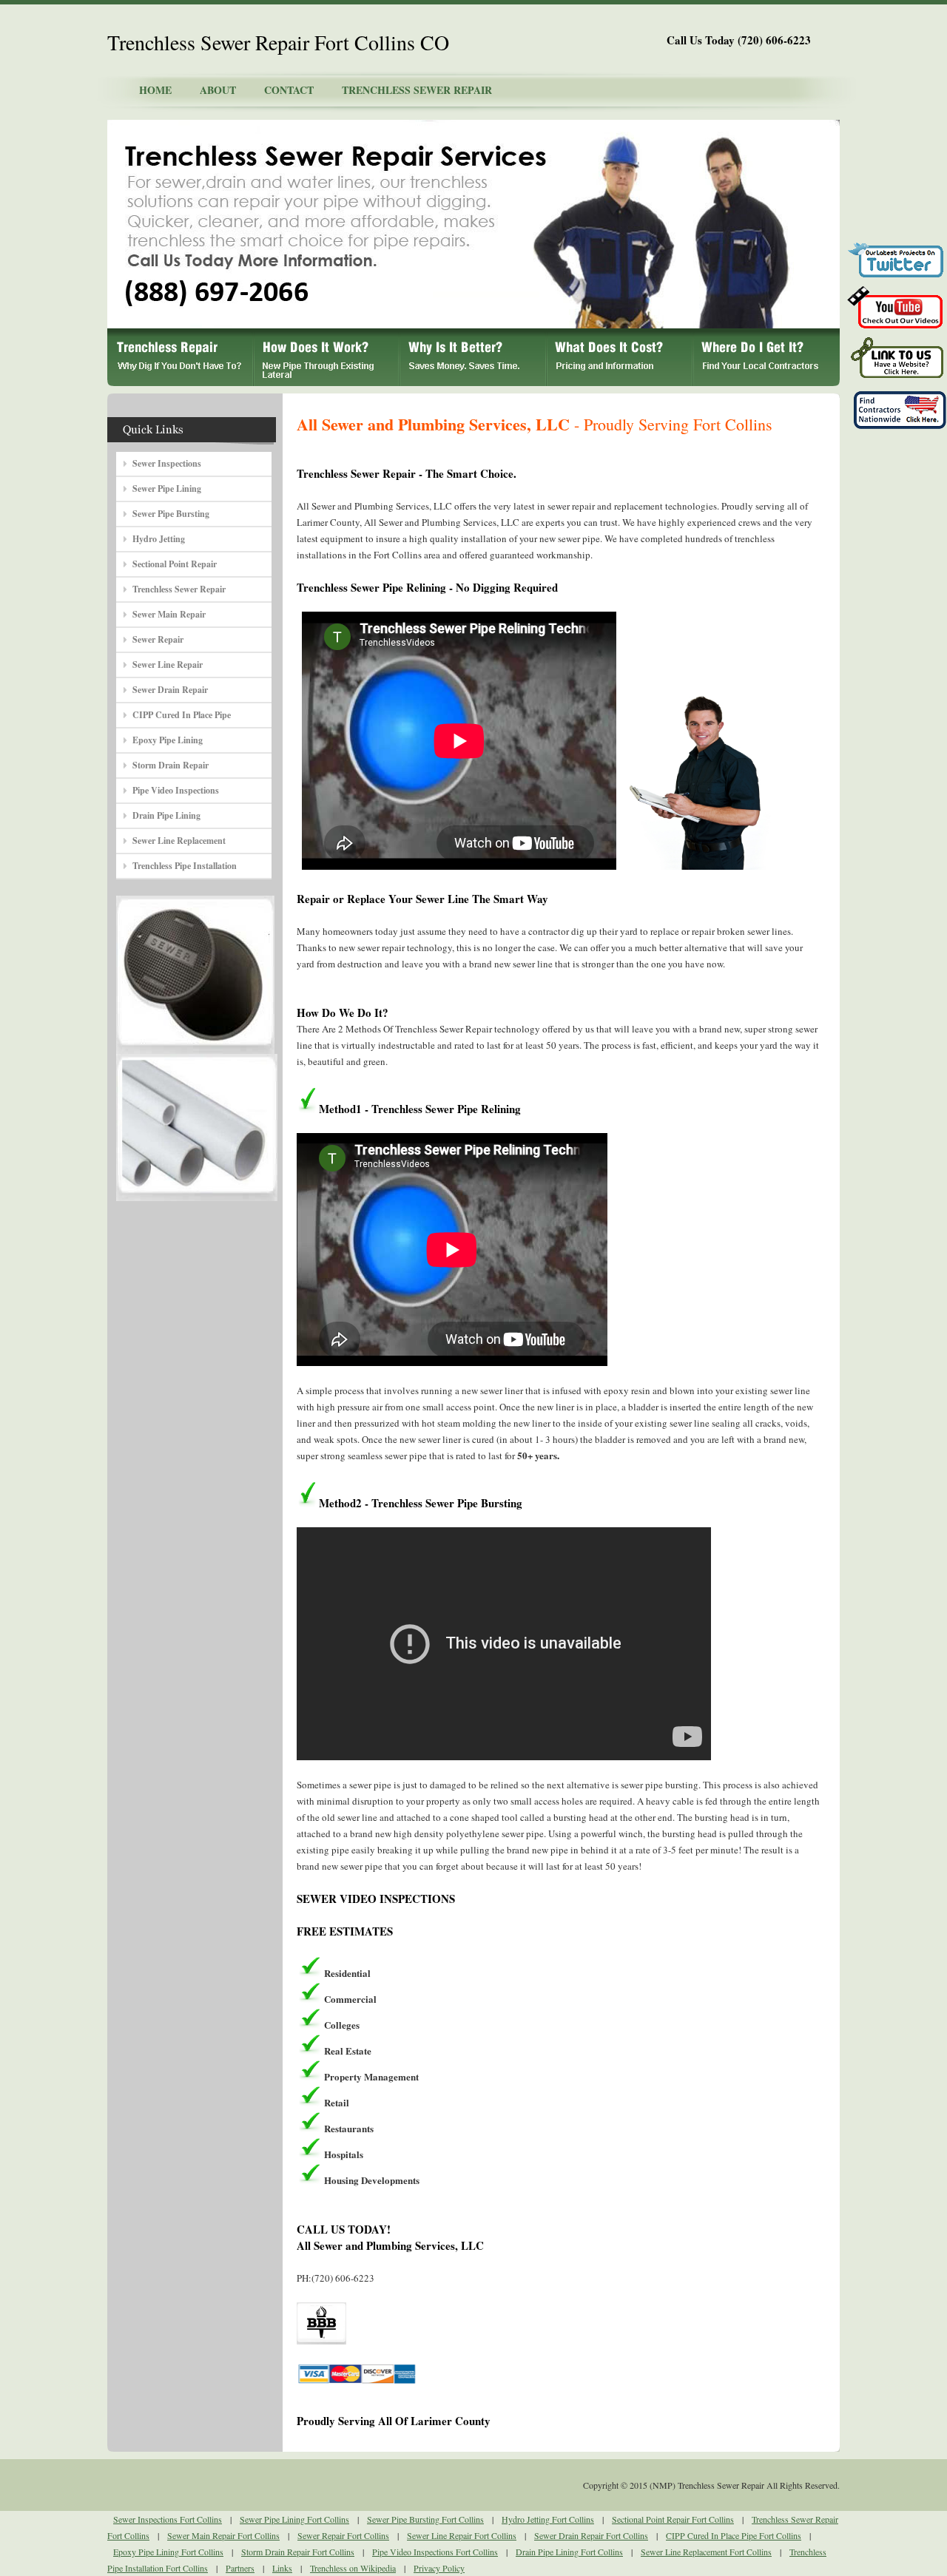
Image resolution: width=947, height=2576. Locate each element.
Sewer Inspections (167, 463)
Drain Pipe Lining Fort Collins (569, 2552)
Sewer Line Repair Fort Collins (462, 2535)
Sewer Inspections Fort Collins (168, 2519)
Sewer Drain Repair (170, 690)
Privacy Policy (439, 2568)
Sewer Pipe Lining (167, 489)
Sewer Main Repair (169, 614)
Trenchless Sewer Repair (179, 589)
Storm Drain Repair (171, 765)
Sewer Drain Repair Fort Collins (591, 2535)
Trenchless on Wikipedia (353, 2568)
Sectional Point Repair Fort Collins (673, 2519)
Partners (240, 2568)
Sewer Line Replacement (179, 841)
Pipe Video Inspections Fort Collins (435, 2552)
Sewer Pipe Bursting (171, 514)
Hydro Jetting (159, 539)
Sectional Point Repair (175, 564)
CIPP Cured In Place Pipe (182, 715)
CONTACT (289, 90)
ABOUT (218, 90)
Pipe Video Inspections (176, 790)
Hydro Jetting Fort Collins (548, 2519)
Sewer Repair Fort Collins (343, 2535)
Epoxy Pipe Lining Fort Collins (168, 2552)
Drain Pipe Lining (166, 815)
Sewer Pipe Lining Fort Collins (294, 2519)
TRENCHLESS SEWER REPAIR (417, 90)
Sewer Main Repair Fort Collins (223, 2535)
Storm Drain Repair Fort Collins (298, 2552)
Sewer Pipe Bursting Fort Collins (425, 2519)
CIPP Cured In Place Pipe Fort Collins (734, 2535)
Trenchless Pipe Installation (185, 866)
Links (282, 2568)
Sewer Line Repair (168, 665)
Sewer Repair (158, 639)
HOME (155, 90)
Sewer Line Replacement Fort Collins (706, 2552)
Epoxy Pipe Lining (168, 740)
